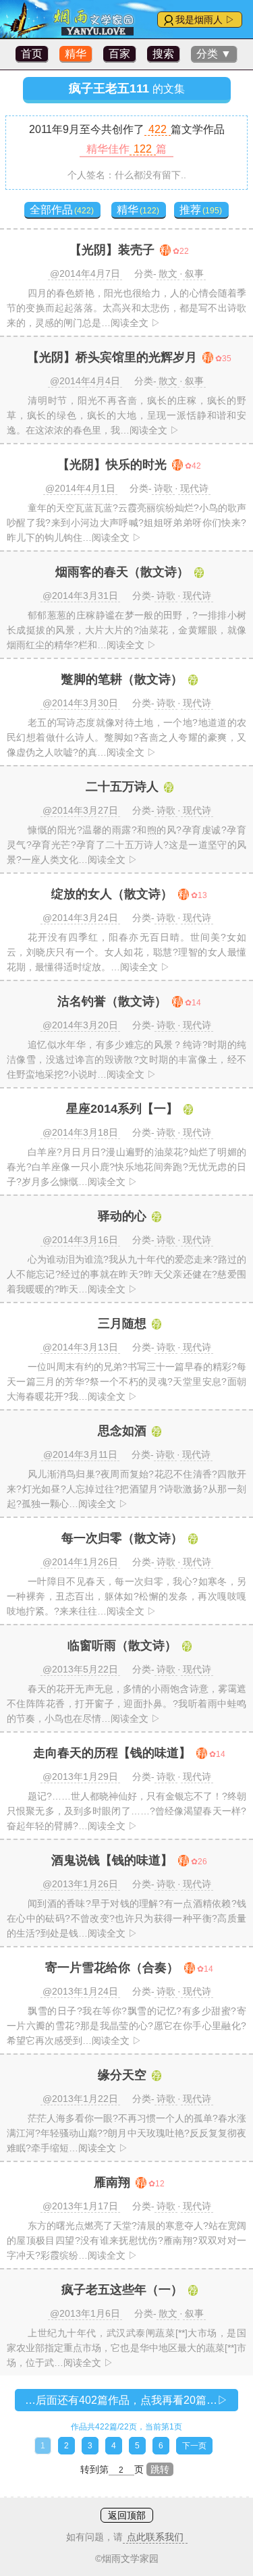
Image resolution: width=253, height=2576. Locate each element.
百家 (119, 54)
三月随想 (122, 1323)
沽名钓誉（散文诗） (112, 1001)
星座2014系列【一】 (122, 1109)
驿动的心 (122, 1216)
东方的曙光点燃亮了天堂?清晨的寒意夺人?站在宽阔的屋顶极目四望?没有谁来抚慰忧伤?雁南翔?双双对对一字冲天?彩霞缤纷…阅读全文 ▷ (126, 2240)
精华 (76, 54)
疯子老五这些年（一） (122, 2290)
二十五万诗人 (122, 787)
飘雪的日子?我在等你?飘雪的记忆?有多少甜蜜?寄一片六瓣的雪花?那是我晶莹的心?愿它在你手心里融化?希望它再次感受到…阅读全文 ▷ (126, 2026)
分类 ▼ (214, 54)
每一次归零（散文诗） (122, 1538)
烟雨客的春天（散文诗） (122, 572)
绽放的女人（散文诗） (112, 894)
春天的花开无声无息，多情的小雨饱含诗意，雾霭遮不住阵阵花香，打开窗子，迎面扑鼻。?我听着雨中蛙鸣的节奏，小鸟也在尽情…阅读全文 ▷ (126, 1704)
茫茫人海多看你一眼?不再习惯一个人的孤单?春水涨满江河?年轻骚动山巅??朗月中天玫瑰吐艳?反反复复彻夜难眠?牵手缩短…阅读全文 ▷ (126, 2133)
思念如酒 (122, 1431)
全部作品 (62, 210)
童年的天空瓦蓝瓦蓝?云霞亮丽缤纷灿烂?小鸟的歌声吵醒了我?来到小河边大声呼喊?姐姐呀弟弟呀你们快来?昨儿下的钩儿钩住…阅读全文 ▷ (126, 523)
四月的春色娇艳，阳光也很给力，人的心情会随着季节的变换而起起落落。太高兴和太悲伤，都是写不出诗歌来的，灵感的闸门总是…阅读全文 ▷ (126, 308)
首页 (32, 54)
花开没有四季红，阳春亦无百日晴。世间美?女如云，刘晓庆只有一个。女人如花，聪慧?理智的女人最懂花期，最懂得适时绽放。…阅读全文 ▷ (126, 952)
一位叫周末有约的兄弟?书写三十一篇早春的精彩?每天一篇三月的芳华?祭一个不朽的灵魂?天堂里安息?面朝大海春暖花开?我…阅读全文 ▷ (126, 1382)
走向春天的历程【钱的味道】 (112, 1753)
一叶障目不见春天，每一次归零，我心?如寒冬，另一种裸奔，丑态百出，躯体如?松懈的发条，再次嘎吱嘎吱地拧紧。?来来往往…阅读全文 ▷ (126, 1596)
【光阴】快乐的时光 (112, 465)
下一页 (194, 2446)
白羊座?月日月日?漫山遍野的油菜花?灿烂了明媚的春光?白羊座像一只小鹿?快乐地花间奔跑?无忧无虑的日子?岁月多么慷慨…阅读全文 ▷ (126, 1167)
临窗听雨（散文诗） (122, 1646)
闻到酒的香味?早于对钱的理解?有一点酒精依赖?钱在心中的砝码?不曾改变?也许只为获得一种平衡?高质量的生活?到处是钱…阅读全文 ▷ (126, 1918)
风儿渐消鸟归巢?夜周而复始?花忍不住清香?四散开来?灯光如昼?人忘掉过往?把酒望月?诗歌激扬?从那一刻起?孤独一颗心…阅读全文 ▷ (126, 1489)
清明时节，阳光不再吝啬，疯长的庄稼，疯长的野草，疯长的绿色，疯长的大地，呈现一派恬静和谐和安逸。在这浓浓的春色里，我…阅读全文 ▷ (126, 415)
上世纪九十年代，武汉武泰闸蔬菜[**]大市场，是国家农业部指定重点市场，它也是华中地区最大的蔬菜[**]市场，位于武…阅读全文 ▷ (126, 2348)
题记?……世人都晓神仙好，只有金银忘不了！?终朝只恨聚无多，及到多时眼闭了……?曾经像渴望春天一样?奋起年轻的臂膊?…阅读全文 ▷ (126, 1811)
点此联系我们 (155, 2537)
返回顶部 (127, 2515)
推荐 (201, 210)
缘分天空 (122, 2075)
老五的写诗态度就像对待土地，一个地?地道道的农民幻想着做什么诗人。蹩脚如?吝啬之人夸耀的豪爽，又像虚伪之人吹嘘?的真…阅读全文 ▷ (126, 737)
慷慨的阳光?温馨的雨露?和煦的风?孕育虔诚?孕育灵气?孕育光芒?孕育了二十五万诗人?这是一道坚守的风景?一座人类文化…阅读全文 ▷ (126, 845)
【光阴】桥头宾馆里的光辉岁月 (112, 357)
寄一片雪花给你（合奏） (112, 1968)
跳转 (160, 2469)
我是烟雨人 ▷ (205, 20)
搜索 (163, 54)
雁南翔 (112, 2182)
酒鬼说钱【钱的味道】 (112, 1860)
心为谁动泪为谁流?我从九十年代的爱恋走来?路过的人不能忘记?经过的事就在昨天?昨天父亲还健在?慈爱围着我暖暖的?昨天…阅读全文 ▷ (126, 1274)
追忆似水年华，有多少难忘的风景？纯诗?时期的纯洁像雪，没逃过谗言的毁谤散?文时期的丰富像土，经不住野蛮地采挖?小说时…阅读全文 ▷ (126, 1059)
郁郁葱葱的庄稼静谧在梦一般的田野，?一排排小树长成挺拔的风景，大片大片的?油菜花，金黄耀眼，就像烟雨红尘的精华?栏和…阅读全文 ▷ (126, 630)
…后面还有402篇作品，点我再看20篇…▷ (126, 2400)
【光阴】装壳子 (112, 250)
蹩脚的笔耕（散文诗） (122, 679)
